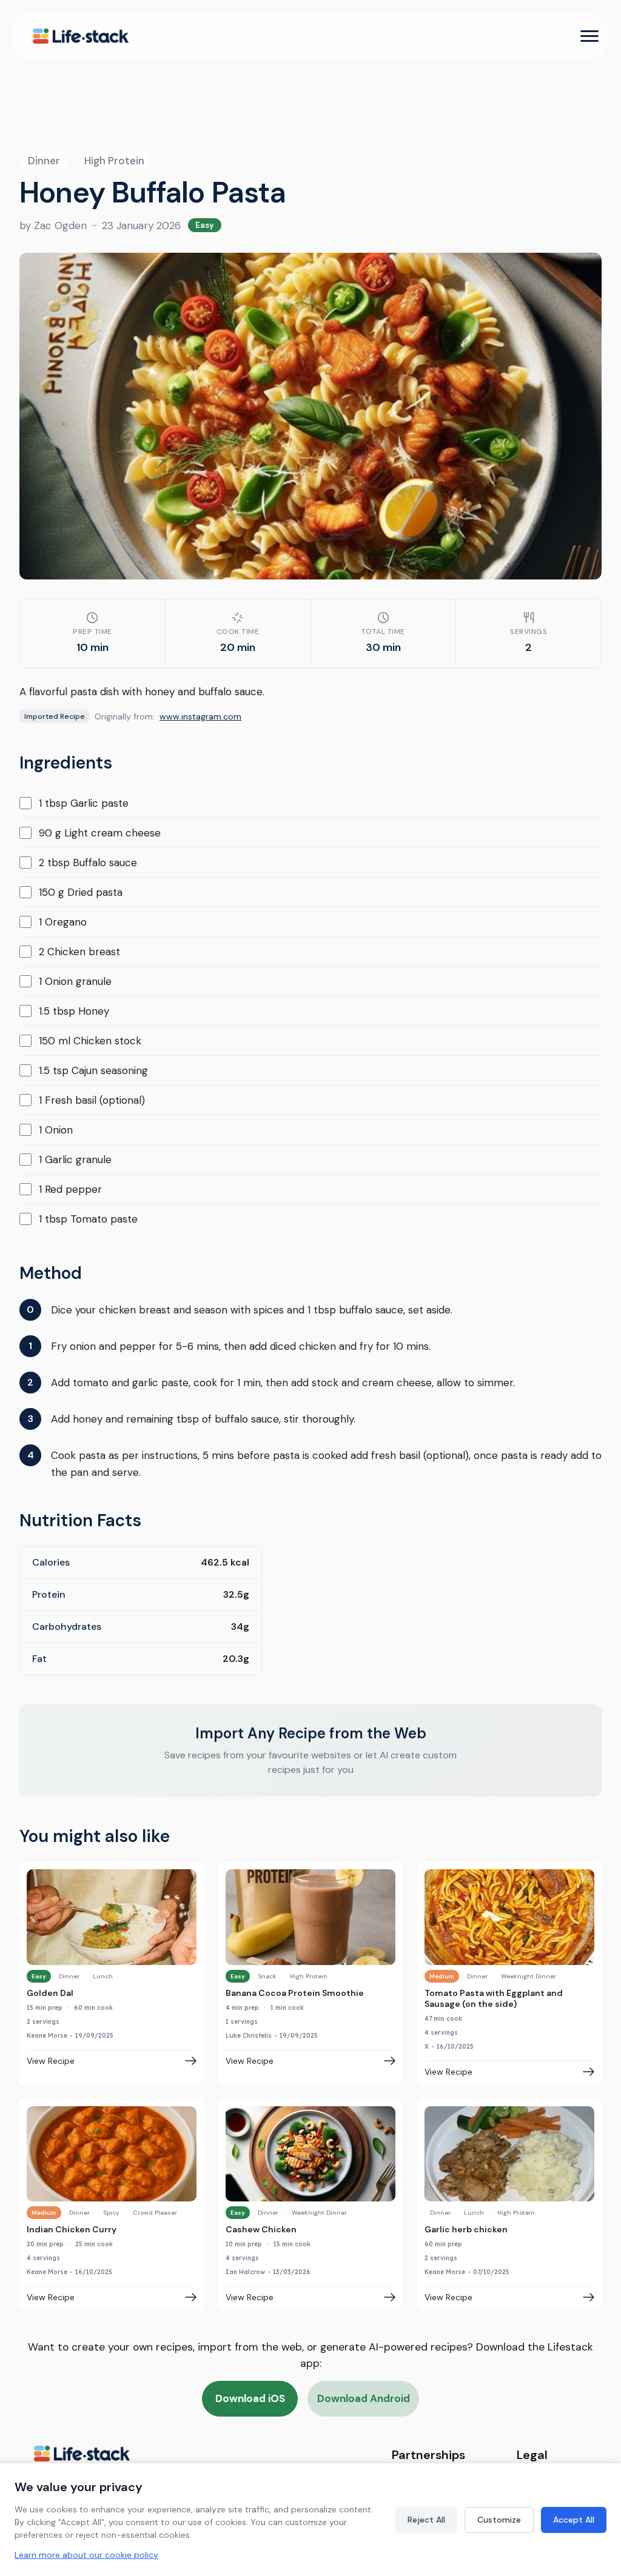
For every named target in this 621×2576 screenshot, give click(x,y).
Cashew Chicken (261, 2229)
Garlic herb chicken (466, 2229)
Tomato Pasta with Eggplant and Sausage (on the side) (494, 1998)
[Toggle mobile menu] (589, 36)
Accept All (574, 2520)
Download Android (364, 2398)
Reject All (426, 2520)
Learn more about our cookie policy (86, 2555)
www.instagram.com (200, 716)
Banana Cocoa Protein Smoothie (295, 1993)
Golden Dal (50, 1993)
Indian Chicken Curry (72, 2229)
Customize (499, 2520)
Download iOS (250, 2398)
